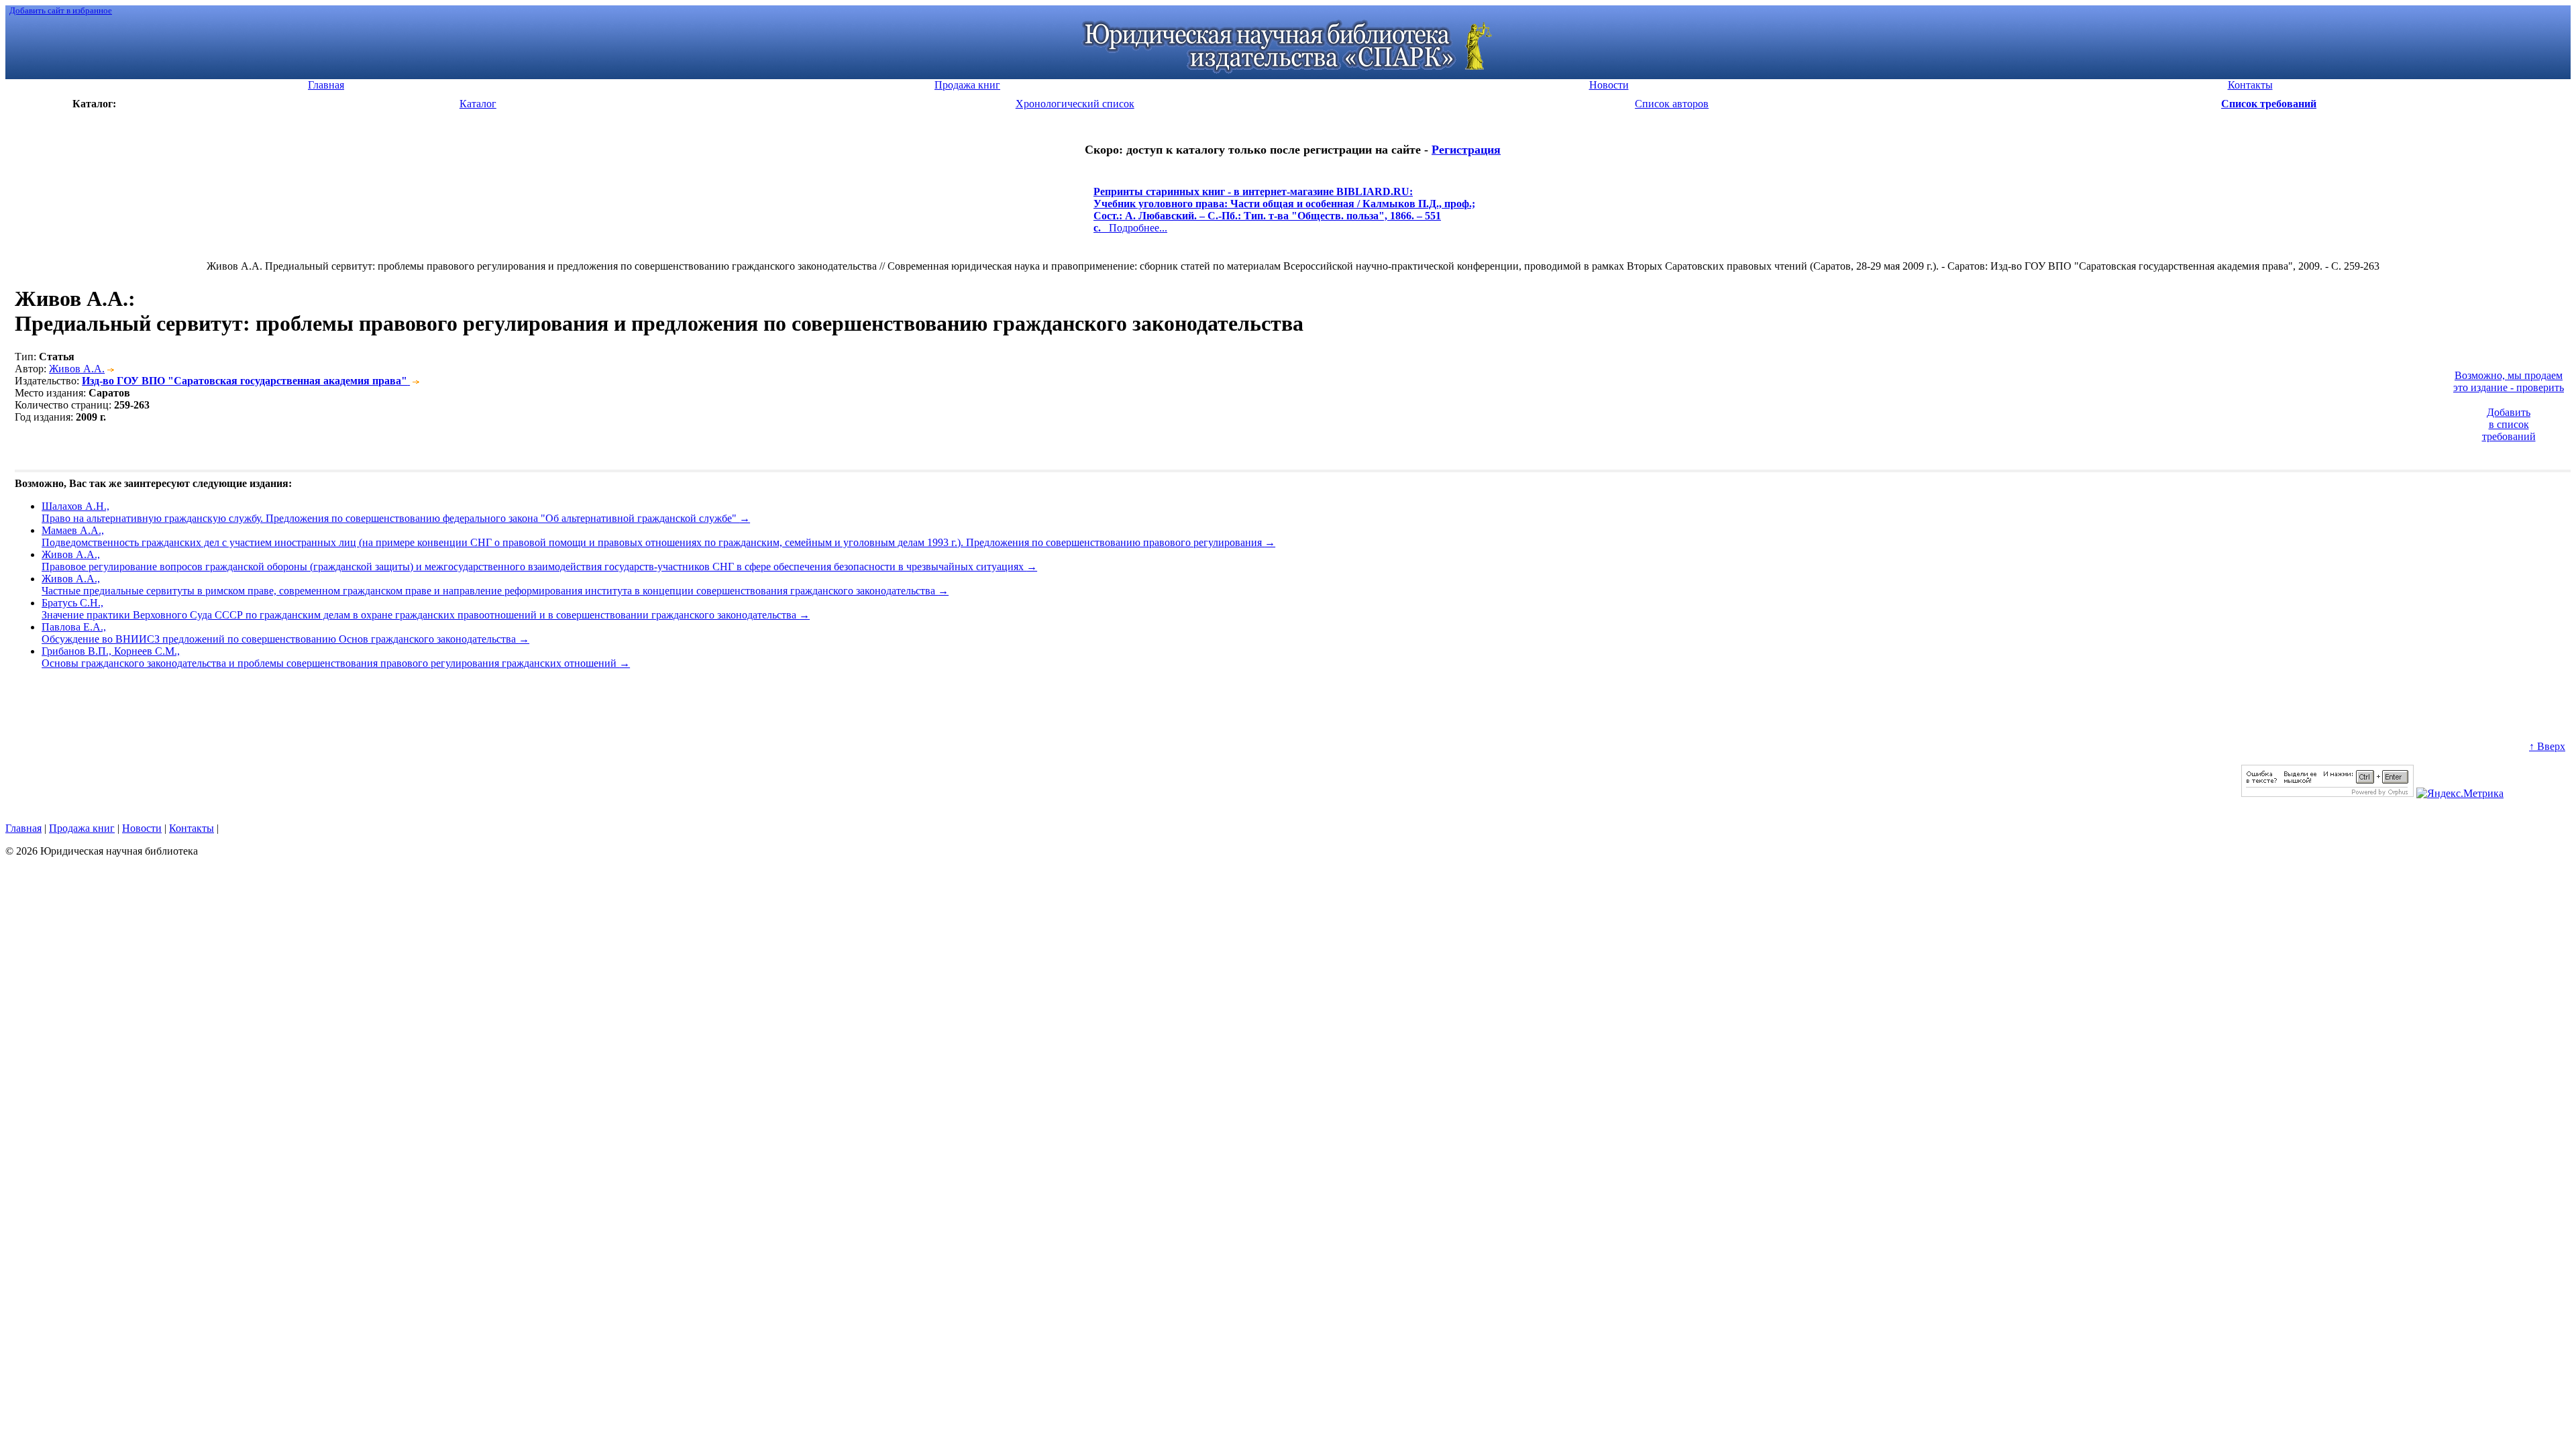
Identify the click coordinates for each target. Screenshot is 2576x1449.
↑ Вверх (2547, 746)
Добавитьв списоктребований (2509, 424)
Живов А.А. (77, 369)
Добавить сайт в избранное (61, 10)
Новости (142, 828)
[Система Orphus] (2327, 793)
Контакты (192, 828)
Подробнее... (1284, 216)
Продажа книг (82, 828)
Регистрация (1466, 150)
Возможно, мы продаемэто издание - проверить (2509, 381)
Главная (23, 828)
